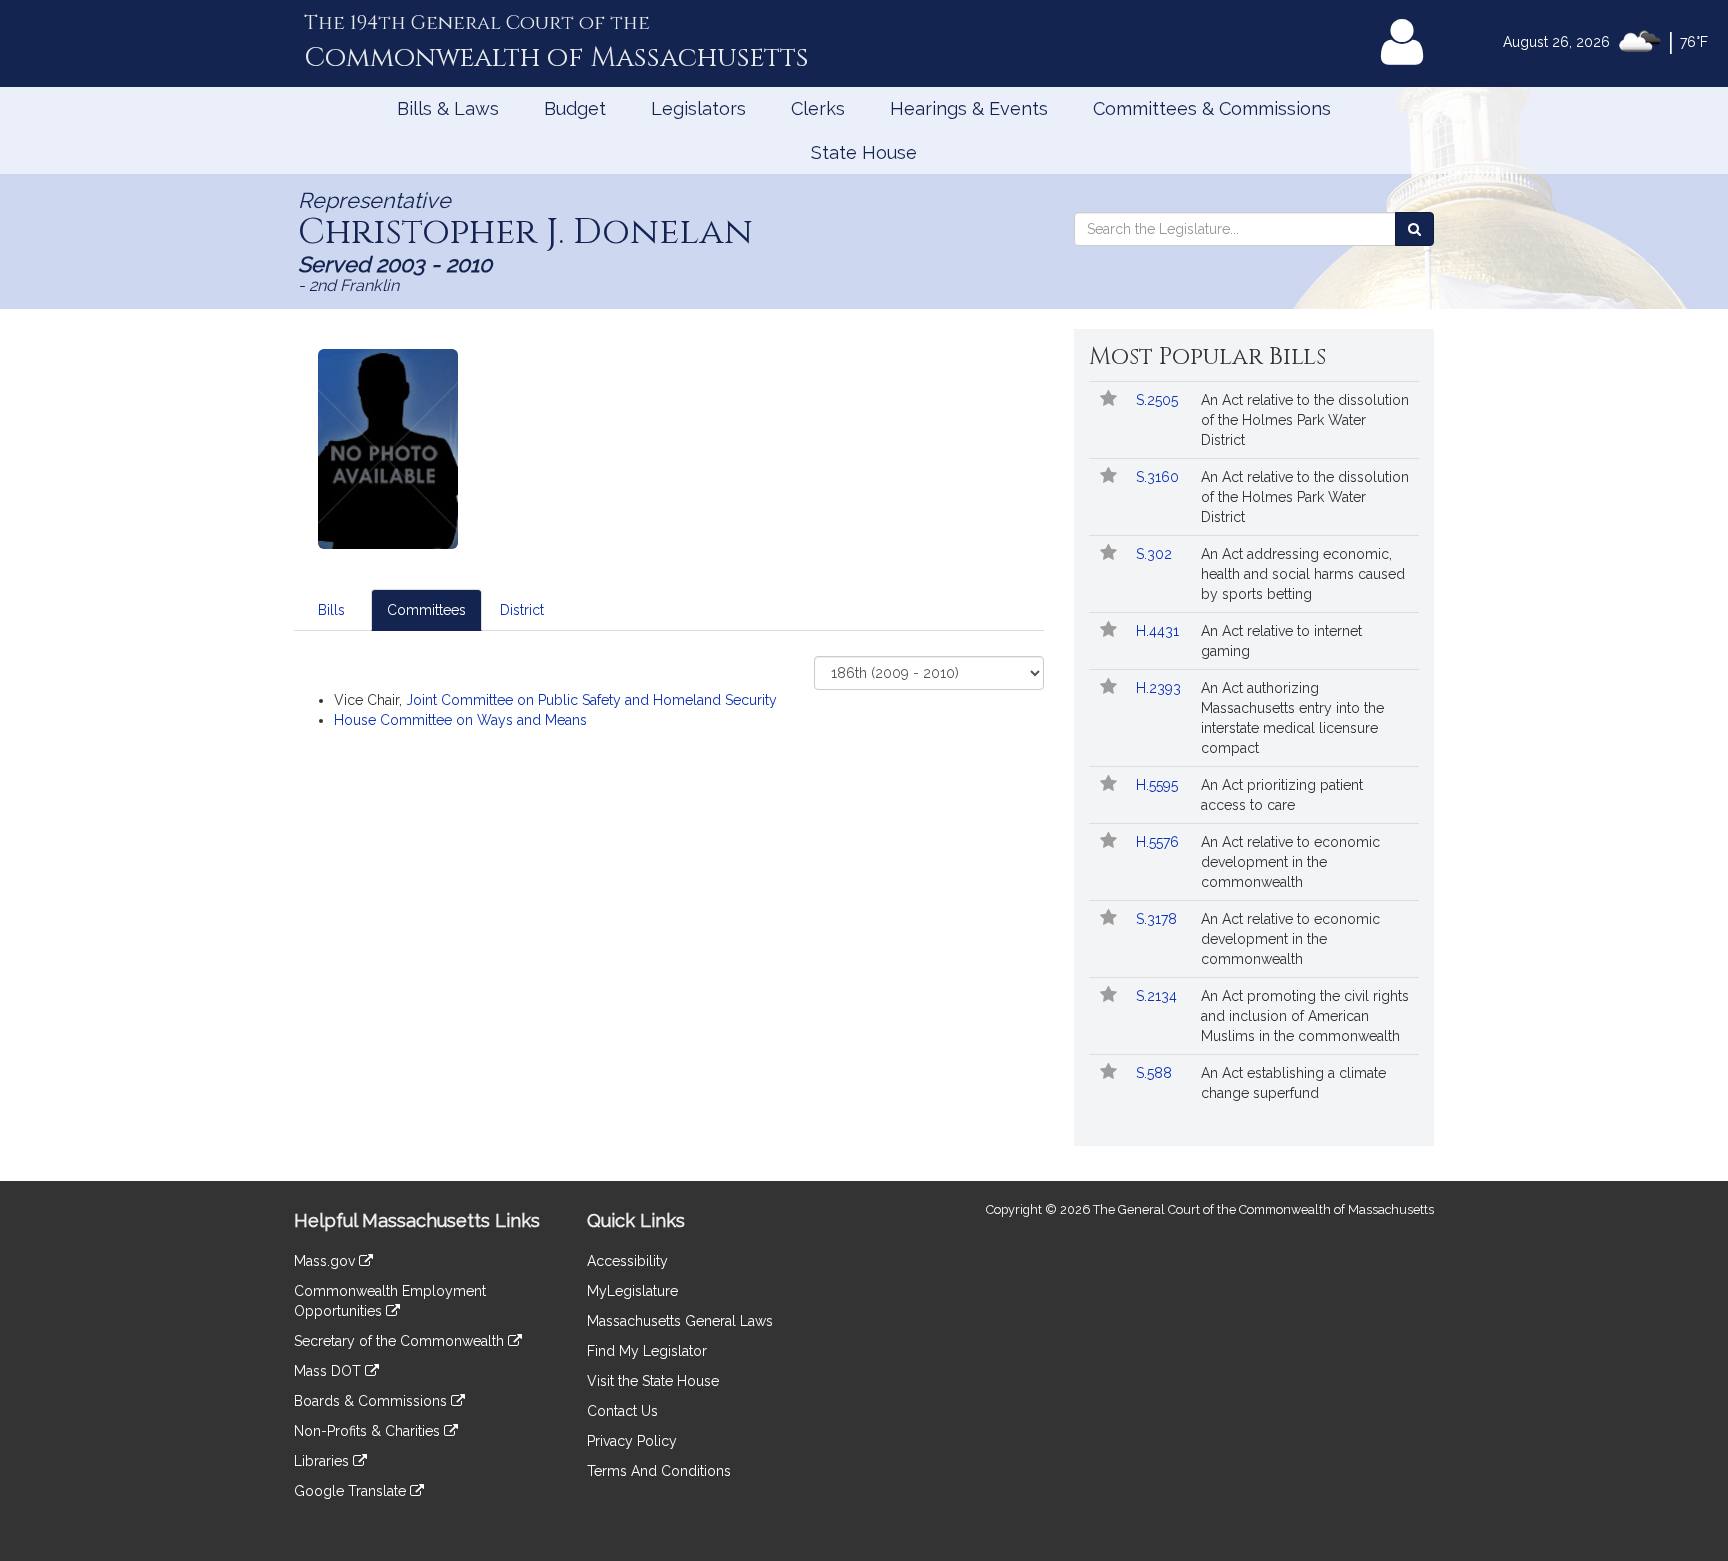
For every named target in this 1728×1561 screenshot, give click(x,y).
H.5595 (1159, 785)
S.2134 (1158, 996)
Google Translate (352, 1491)
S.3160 (1159, 477)
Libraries (323, 1461)
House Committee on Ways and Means (460, 720)
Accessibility (627, 1261)
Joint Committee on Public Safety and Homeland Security (591, 700)
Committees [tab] (426, 610)
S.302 (1156, 554)
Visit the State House (653, 1381)
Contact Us (622, 1411)
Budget (575, 108)
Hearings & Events (969, 108)
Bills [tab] (331, 610)
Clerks (818, 108)
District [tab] (522, 610)
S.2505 (1159, 400)
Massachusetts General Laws (680, 1321)
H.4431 (1159, 631)
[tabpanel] (669, 693)
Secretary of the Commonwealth (401, 1341)
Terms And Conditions (659, 1471)
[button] (1108, 400)
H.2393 (1160, 688)
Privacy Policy (632, 1441)
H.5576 (1159, 842)
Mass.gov (326, 1261)
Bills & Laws (448, 108)
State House (864, 152)
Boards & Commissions (372, 1401)
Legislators (698, 108)
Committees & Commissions (1212, 108)
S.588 (1156, 1073)
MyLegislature (632, 1291)
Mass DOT (329, 1371)
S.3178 (1158, 919)
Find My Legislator (647, 1351)
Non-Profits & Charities (369, 1431)
